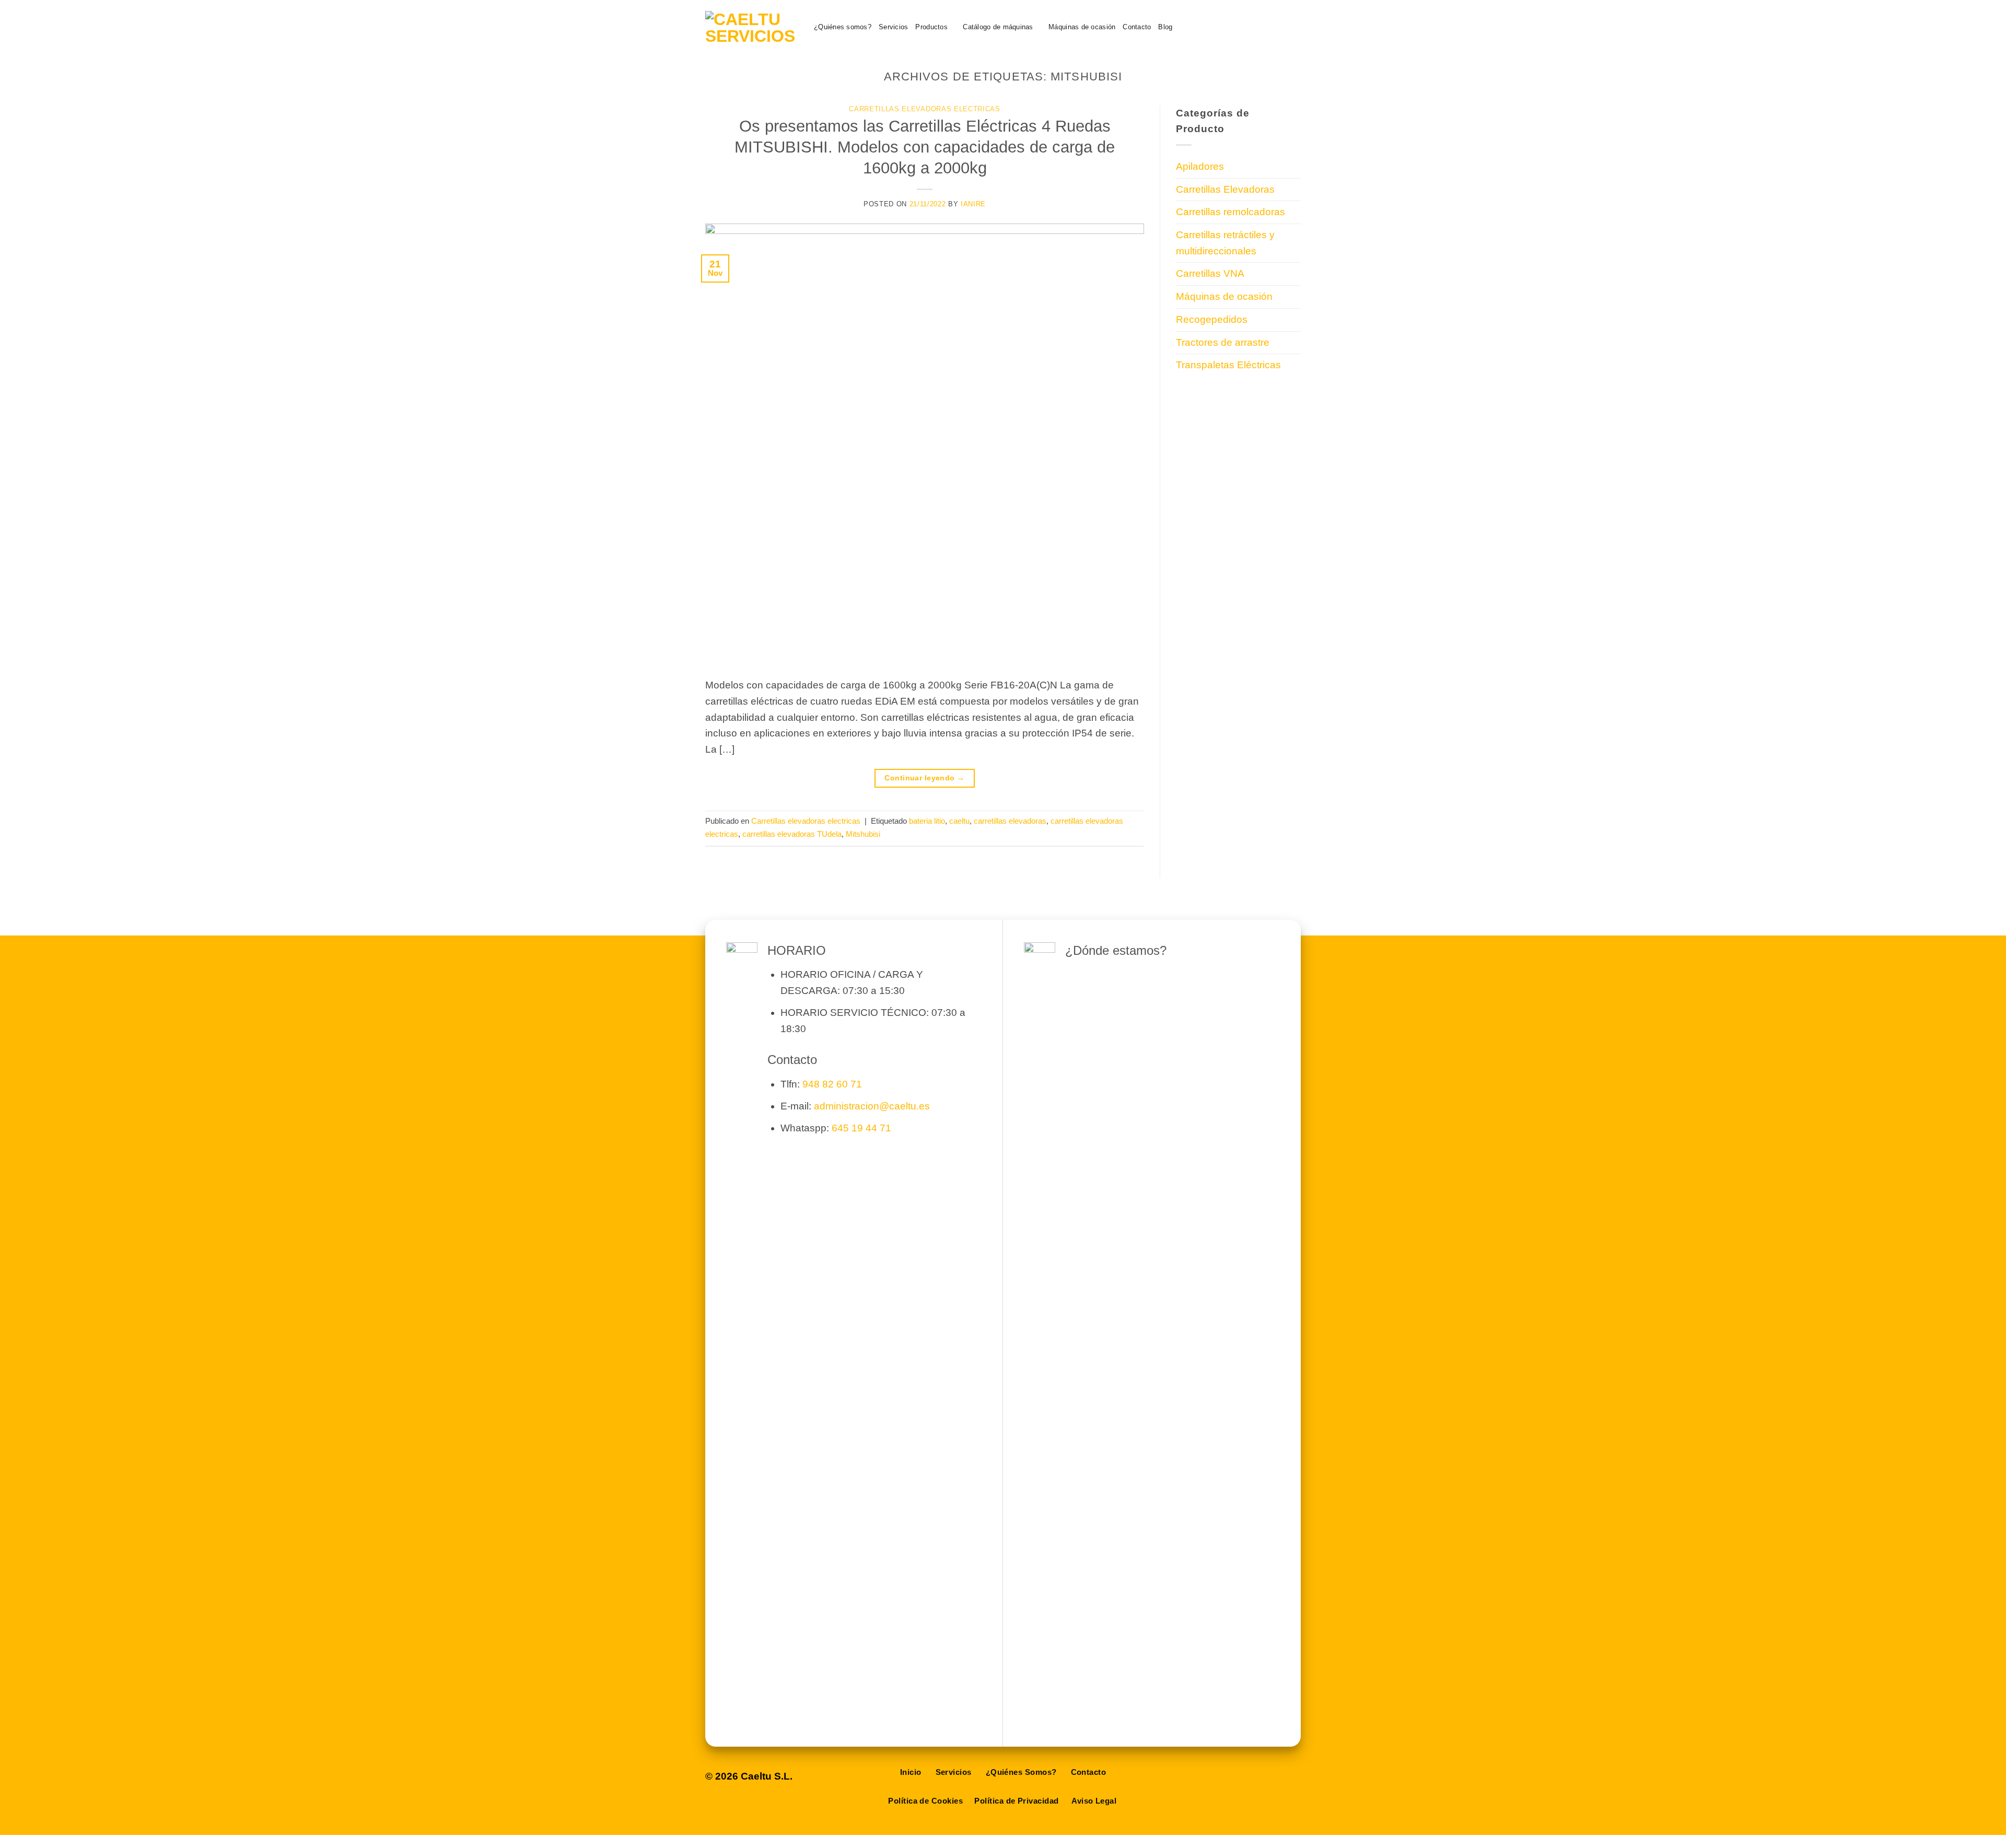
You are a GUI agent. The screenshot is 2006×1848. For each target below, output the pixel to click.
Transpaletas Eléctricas (1228, 365)
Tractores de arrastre (1223, 342)
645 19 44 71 (861, 1128)
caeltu (959, 821)
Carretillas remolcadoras (1231, 212)
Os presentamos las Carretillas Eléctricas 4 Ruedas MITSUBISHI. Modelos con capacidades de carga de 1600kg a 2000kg (925, 147)
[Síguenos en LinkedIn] (1276, 27)
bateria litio (927, 821)
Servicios (893, 27)
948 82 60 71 (832, 1084)
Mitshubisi (863, 834)
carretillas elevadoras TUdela (792, 834)
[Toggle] (1294, 189)
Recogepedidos (1212, 319)
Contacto (1137, 27)
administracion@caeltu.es (872, 1106)
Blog (1165, 27)
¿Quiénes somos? (843, 27)
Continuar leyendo (924, 778)
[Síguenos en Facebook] (1227, 27)
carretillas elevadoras (1010, 821)
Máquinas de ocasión (1082, 27)
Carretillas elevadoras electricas (924, 109)
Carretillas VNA (1210, 273)
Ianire (973, 204)
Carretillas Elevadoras (1225, 189)
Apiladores (1200, 166)
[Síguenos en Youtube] (1293, 27)
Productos (931, 27)
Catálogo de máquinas (998, 27)
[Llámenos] (1260, 27)
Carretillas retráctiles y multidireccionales (1225, 243)
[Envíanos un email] (1244, 27)
